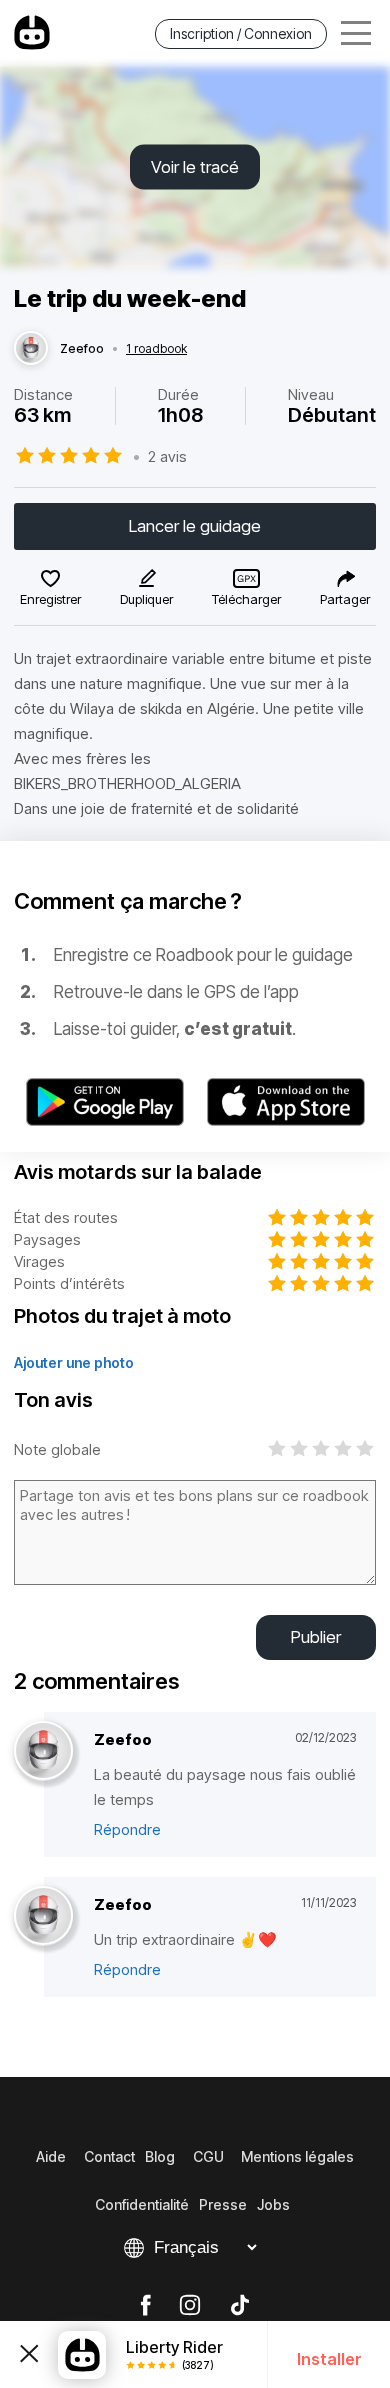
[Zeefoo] (31, 349)
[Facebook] (145, 2306)
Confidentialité (142, 2204)
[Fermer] (29, 2355)
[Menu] (356, 33)
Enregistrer (50, 599)
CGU (208, 2156)
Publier (316, 1637)
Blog (160, 2156)
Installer (329, 2359)
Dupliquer (146, 599)
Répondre (127, 1829)
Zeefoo (82, 349)
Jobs (273, 2204)
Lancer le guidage (195, 526)
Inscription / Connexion (241, 33)
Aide (51, 2156)
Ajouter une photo (74, 1362)
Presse (223, 2204)
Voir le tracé (195, 167)
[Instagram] (190, 2306)
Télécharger (246, 599)
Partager (345, 599)
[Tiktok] (240, 2306)
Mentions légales (297, 2156)
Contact (109, 2156)
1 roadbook (156, 349)
